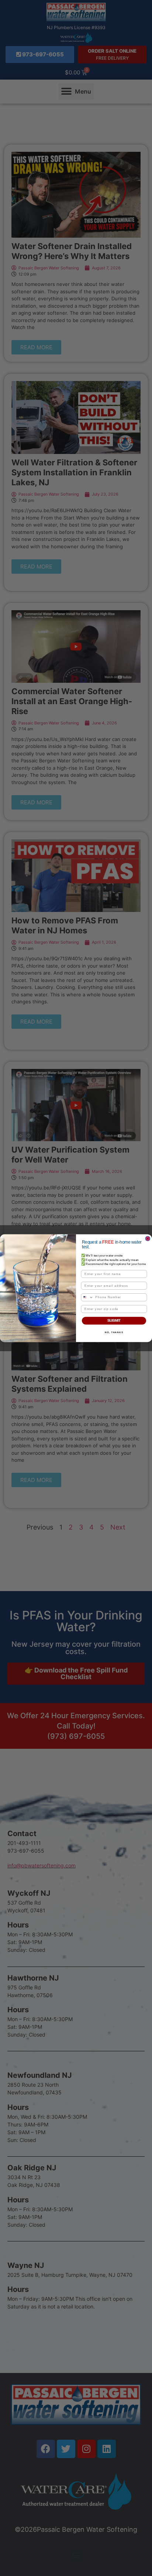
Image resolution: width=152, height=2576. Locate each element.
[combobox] (87, 1297)
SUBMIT (114, 1320)
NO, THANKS (114, 1332)
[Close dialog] (148, 1238)
